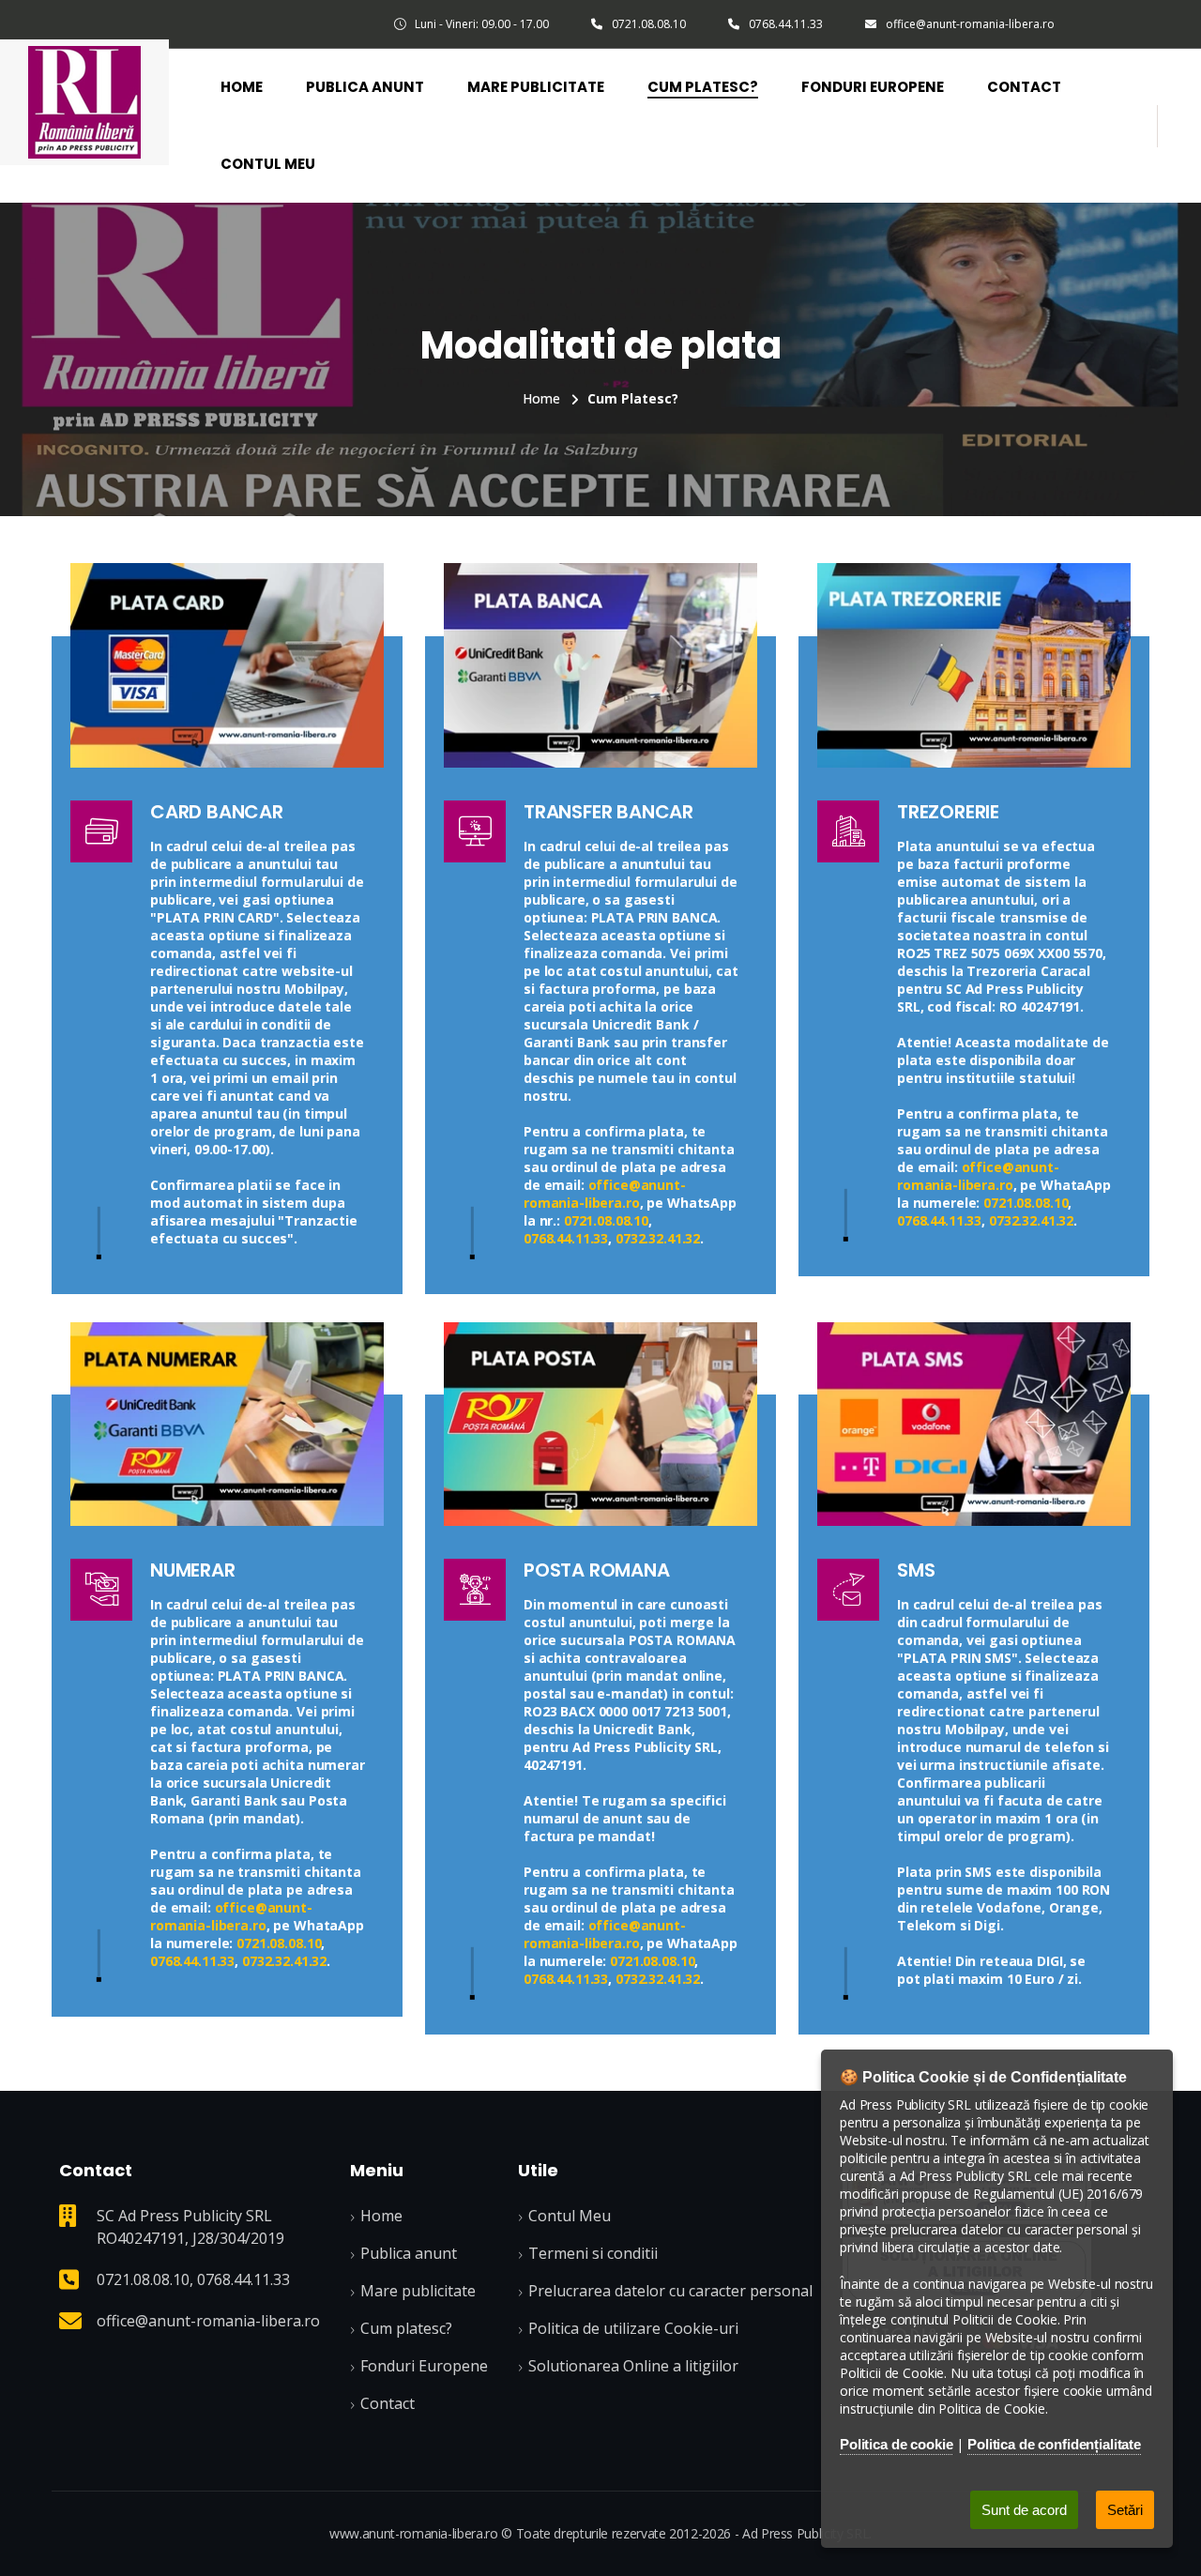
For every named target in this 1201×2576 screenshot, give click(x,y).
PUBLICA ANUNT (365, 87)
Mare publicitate (418, 2291)
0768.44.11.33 (786, 24)
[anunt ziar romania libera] (974, 1423)
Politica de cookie (896, 2444)
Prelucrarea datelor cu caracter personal (670, 2291)
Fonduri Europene (873, 87)
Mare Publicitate (536, 87)
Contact (1024, 87)
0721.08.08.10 (649, 24)
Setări (1125, 2510)
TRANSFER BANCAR (608, 812)
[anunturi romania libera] (84, 100)
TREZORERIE (948, 812)
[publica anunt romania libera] (600, 1423)
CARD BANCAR (217, 812)
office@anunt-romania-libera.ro (970, 24)
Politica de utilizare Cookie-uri (633, 2328)
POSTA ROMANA (597, 1570)
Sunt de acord (1024, 2510)
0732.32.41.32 (658, 1238)
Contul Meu (268, 164)
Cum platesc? (703, 87)
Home (242, 87)
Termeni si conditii (593, 2253)
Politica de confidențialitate (1054, 2444)
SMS (916, 1570)
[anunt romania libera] (227, 663)
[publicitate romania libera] (974, 663)
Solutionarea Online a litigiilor (633, 2366)
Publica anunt (409, 2253)
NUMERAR (193, 1570)
